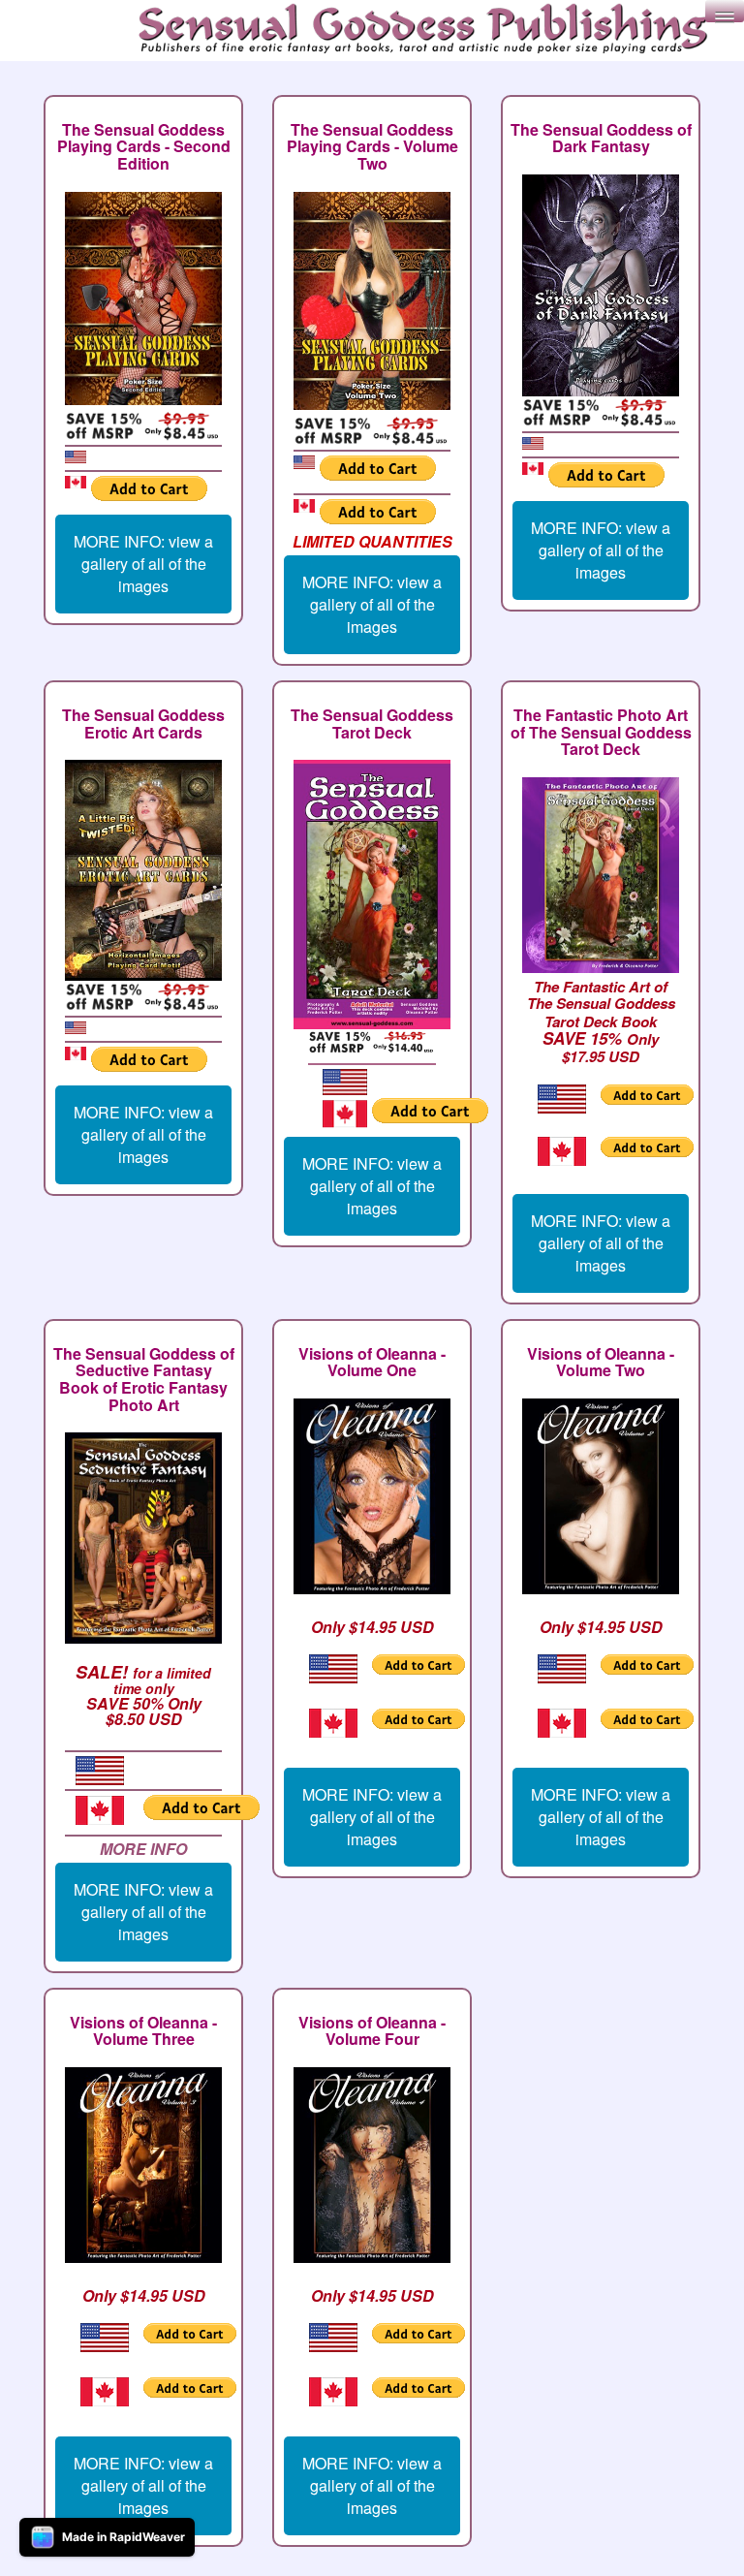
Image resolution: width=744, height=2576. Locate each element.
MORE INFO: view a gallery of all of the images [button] (143, 564)
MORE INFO (143, 1849)
